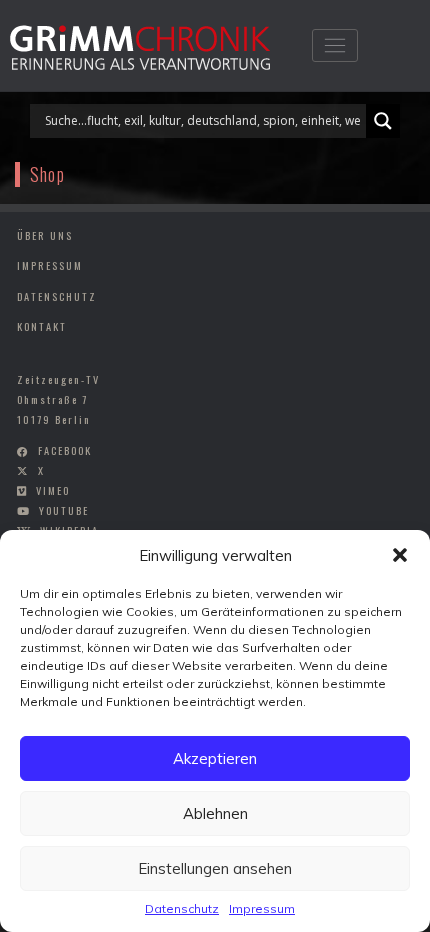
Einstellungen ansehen (215, 868)
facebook (65, 451)
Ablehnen (215, 813)
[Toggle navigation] (334, 45)
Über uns (45, 235)
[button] (400, 555)
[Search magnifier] (383, 121)
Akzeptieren (215, 758)
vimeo (53, 490)
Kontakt (42, 326)
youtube (64, 510)
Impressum (262, 908)
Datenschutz (182, 908)
